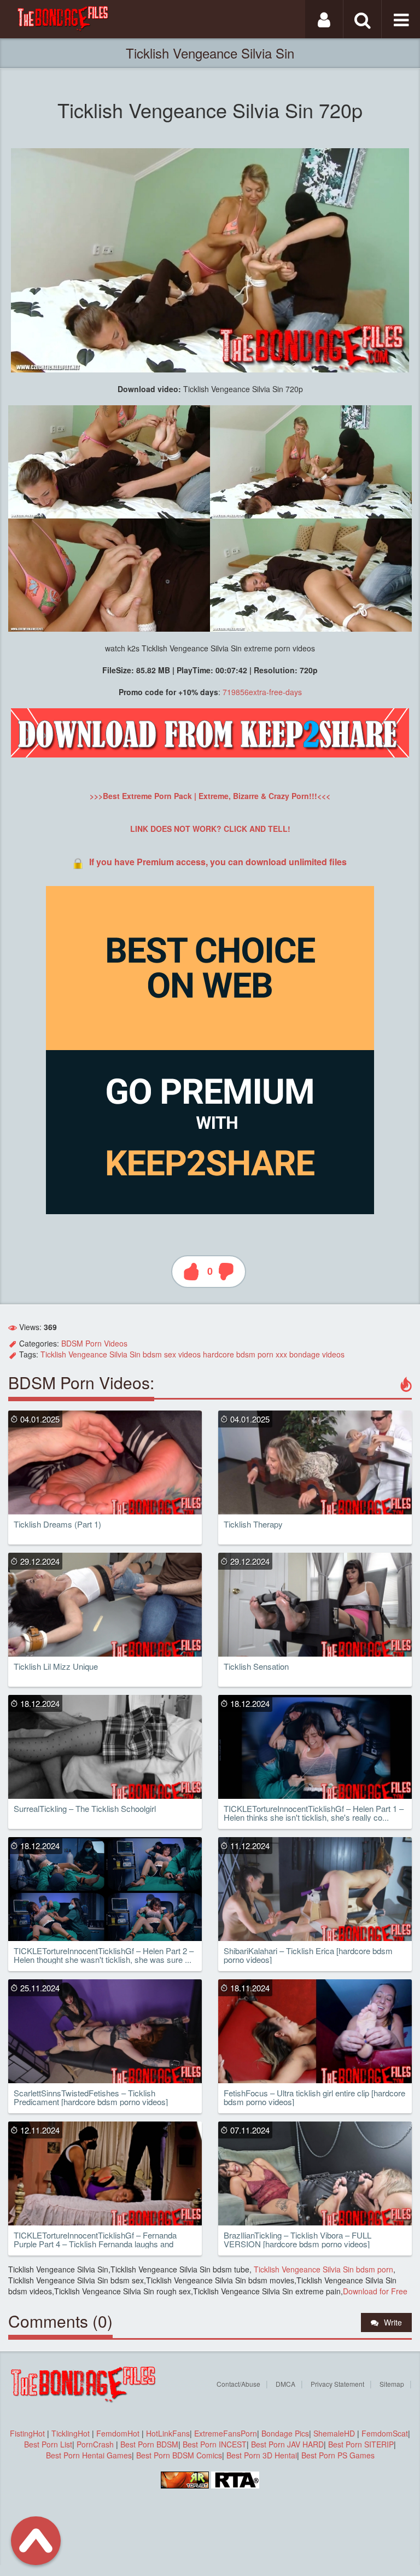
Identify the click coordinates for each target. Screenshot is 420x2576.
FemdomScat (385, 2433)
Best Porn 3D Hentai (262, 2455)
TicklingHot (71, 2433)
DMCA (285, 2384)
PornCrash (96, 2444)
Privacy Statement (337, 2384)
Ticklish (53, 1354)
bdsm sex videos (172, 1354)
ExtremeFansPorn (226, 2433)
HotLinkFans (168, 2433)
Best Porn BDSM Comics (179, 2455)
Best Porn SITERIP (361, 2444)
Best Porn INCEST (215, 2444)
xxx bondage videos (310, 1354)
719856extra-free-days (262, 692)
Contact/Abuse (238, 2384)
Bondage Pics (285, 2433)
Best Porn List (48, 2444)
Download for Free (375, 2291)
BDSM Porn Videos (94, 1343)
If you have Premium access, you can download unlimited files (218, 862)
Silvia (118, 1354)
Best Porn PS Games (338, 2455)
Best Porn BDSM (149, 2444)
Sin (135, 1354)
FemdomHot (118, 2433)
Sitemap (392, 2384)
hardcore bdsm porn (238, 1354)
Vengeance (88, 1354)
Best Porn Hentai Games (89, 2455)
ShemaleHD (334, 2433)
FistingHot (27, 2433)
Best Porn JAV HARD (287, 2444)
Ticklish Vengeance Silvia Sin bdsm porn (322, 2269)
